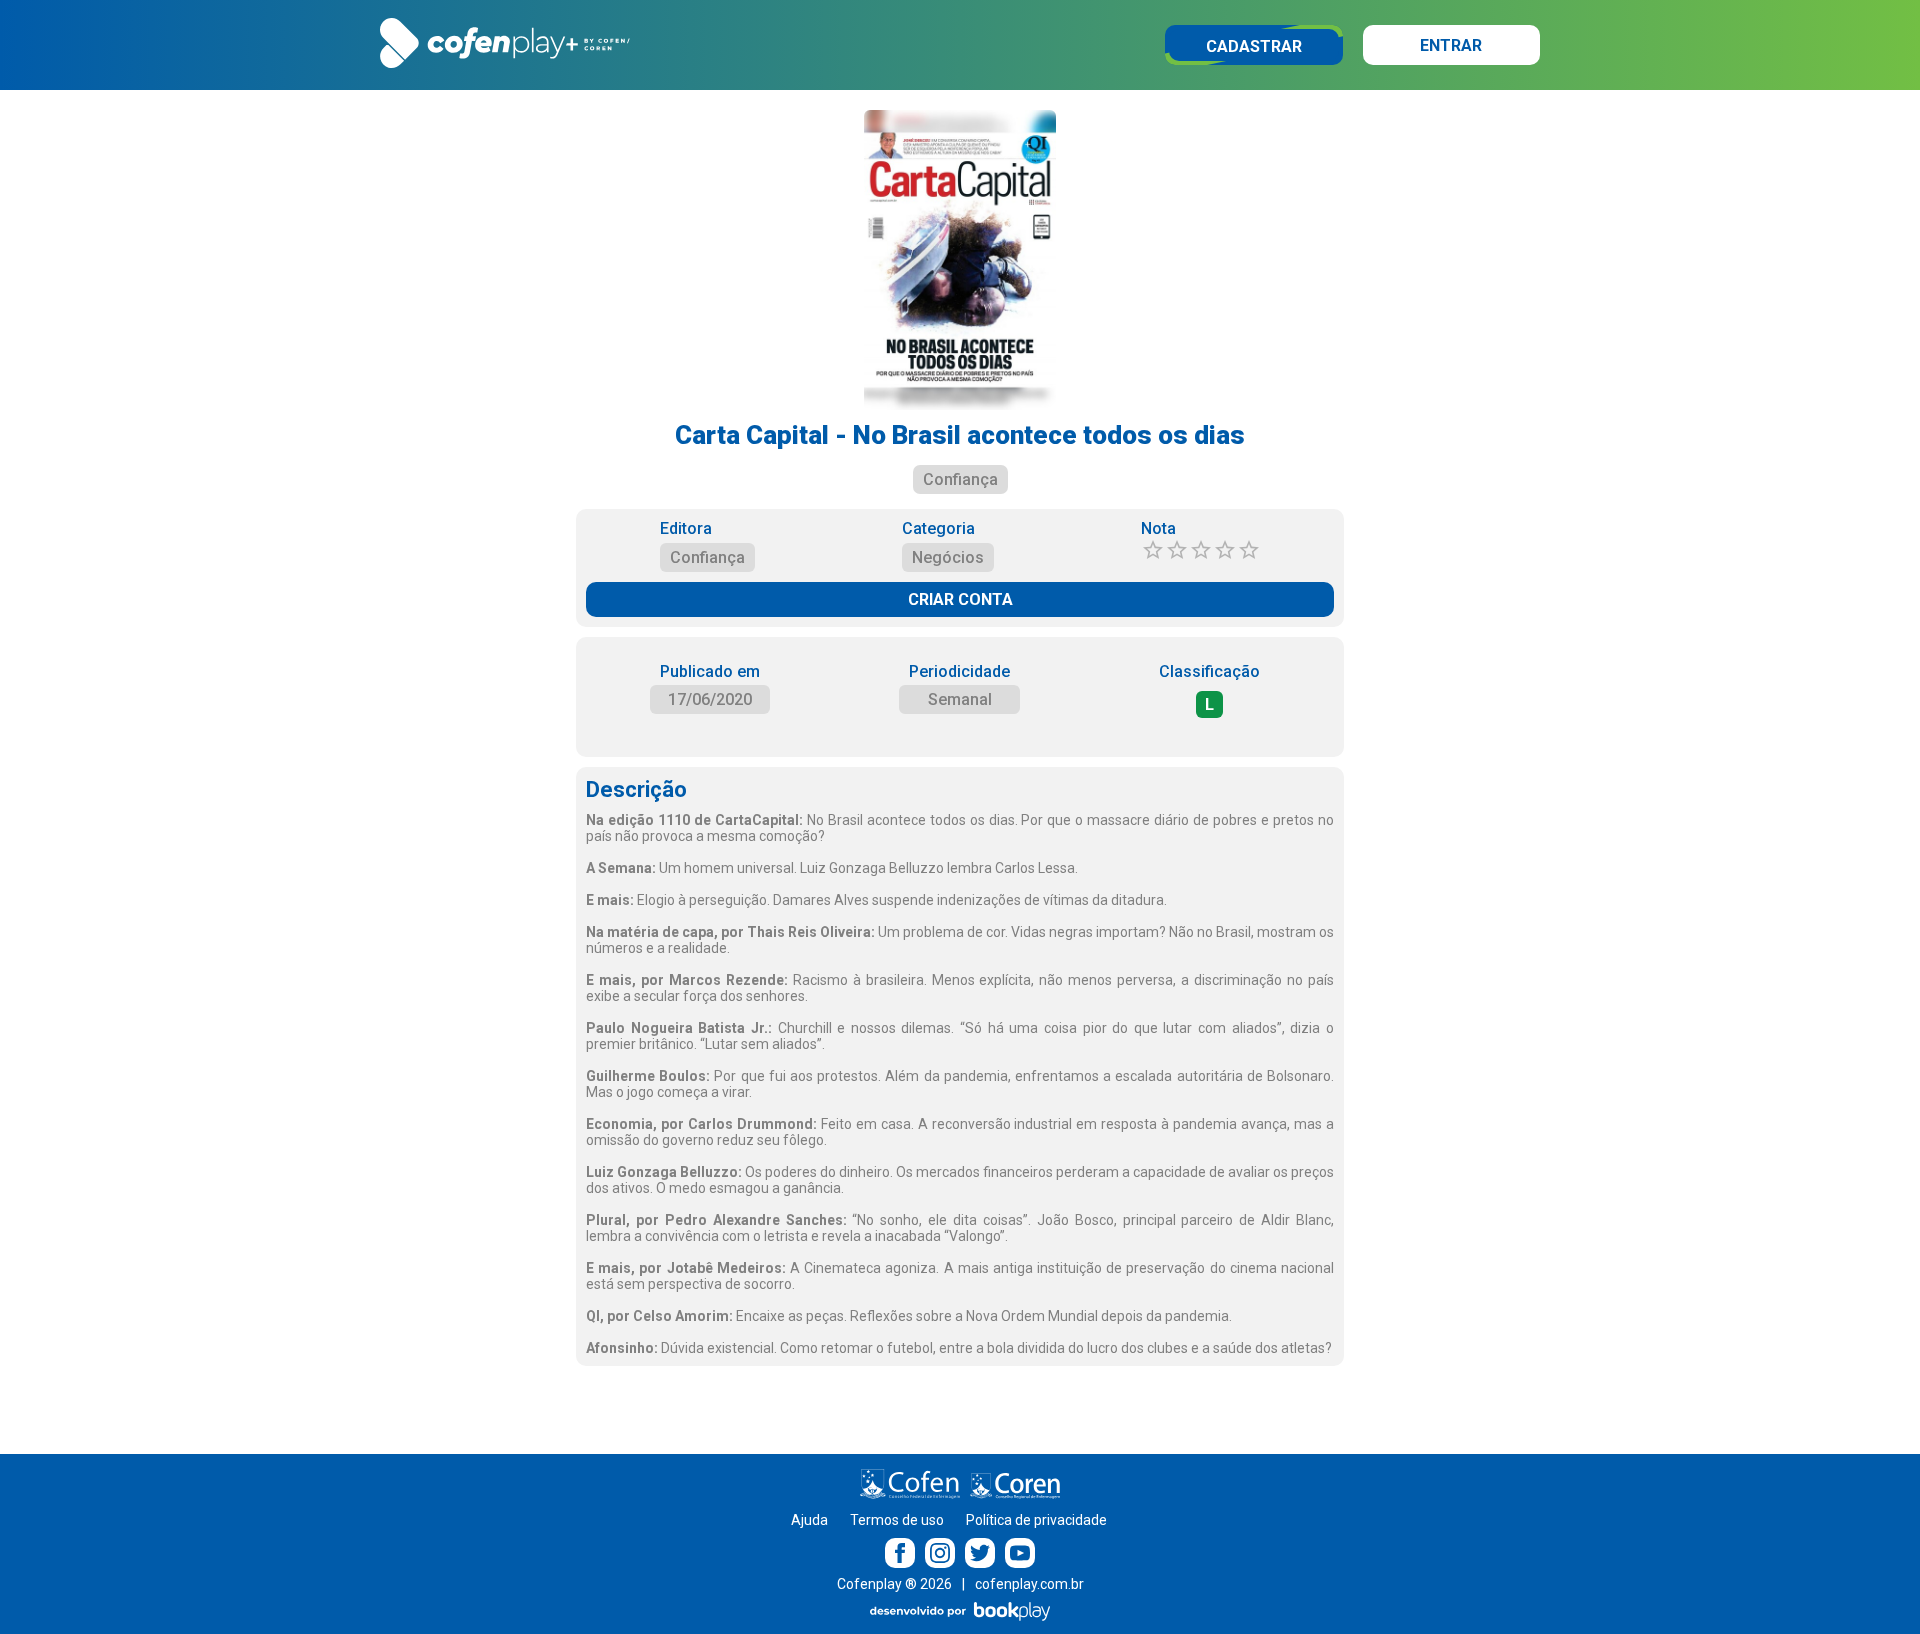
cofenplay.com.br (1029, 1584)
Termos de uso (897, 1520)
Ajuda (809, 1520)
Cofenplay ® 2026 (894, 1584)
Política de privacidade (1036, 1520)
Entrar (1451, 45)
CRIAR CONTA (960, 599)
